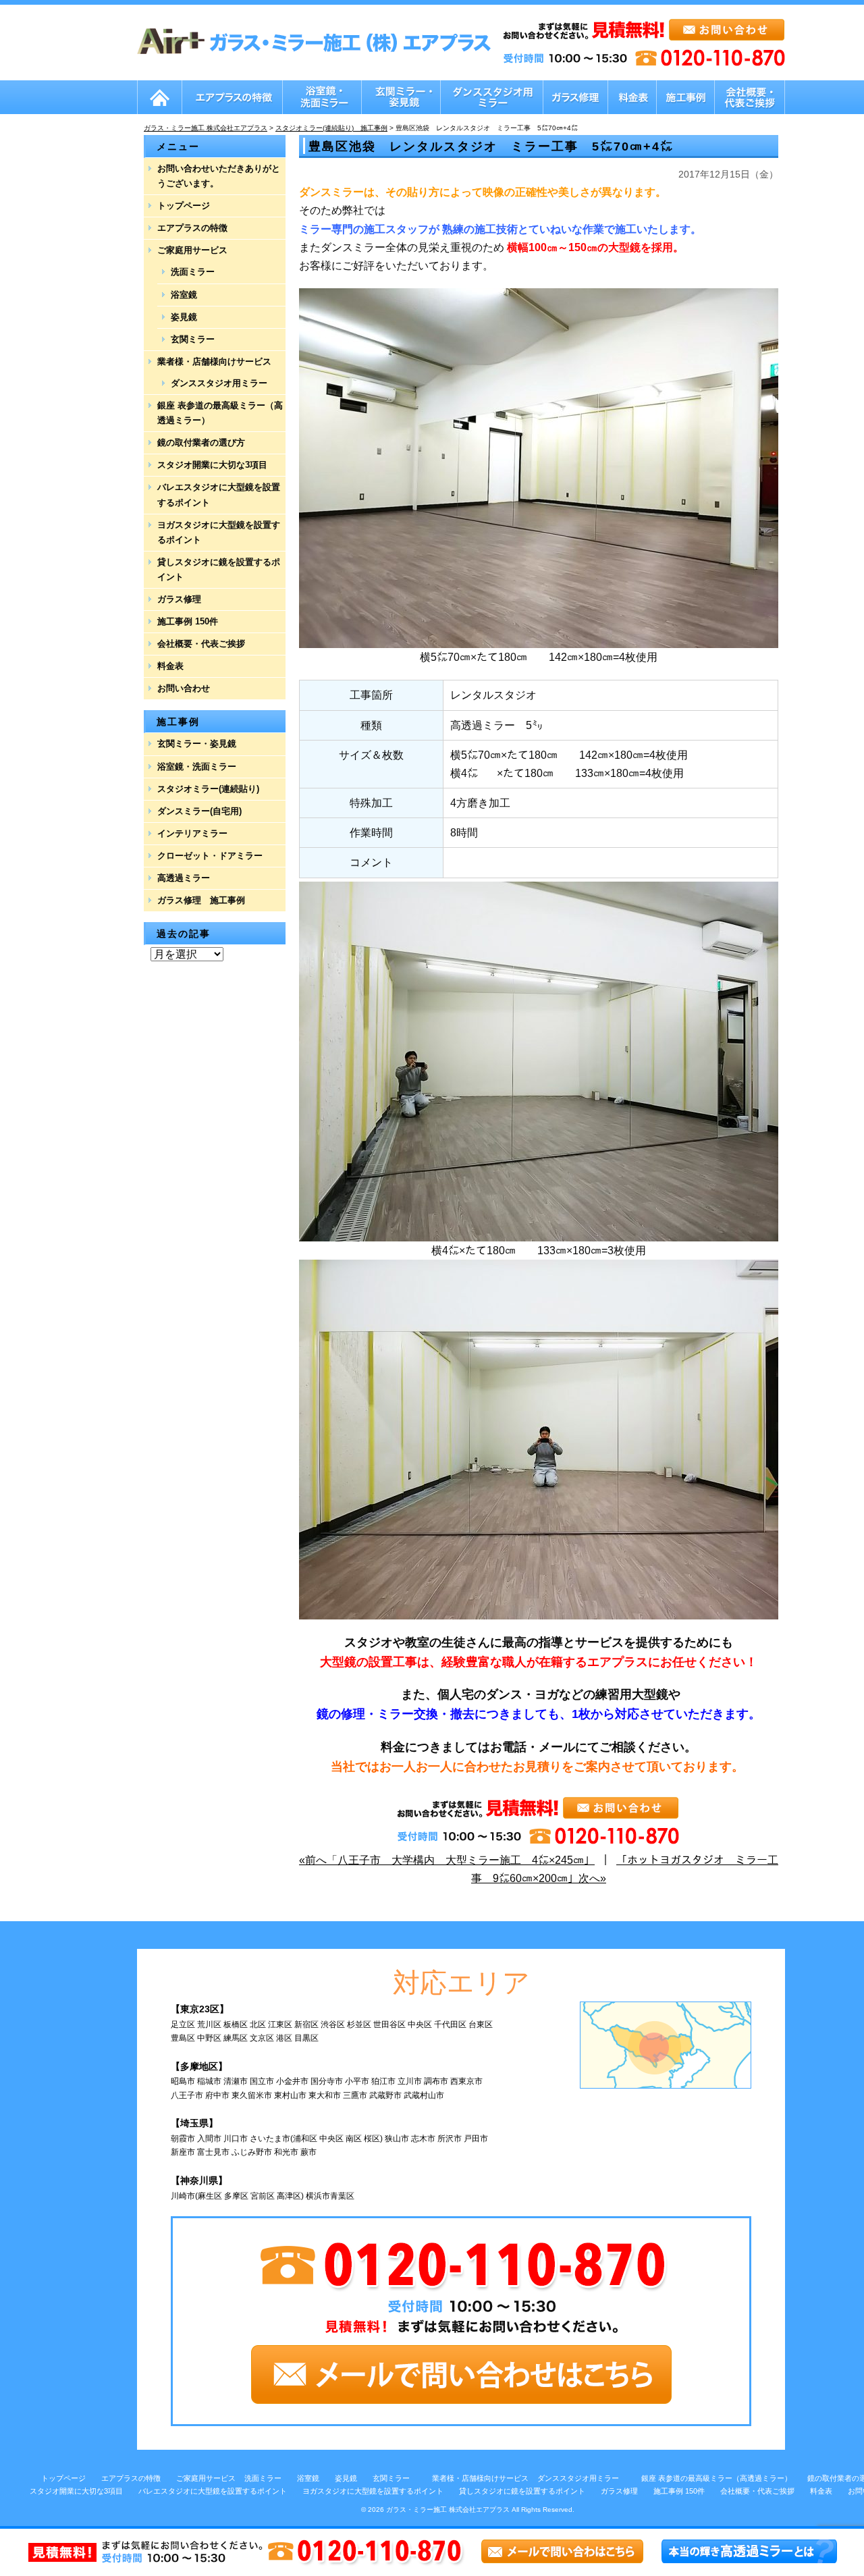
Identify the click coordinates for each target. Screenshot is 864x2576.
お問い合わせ (184, 688)
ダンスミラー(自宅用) (199, 811)
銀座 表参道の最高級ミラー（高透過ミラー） (220, 413)
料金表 (170, 666)
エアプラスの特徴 (192, 228)
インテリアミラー (192, 833)
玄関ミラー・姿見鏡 (197, 744)
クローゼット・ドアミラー (210, 856)
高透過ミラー (184, 878)
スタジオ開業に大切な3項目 (212, 465)
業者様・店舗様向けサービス (214, 361)
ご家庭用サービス (192, 250)
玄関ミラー (193, 339)
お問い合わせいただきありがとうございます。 (219, 176)
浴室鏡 (184, 295)
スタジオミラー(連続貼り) (208, 789)
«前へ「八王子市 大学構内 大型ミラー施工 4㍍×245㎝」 (447, 1860)
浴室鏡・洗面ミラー (197, 767)
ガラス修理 (179, 599)
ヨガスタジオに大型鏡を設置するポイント (219, 532)
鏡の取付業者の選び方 (201, 442)
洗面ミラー (193, 272)
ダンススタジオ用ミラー (219, 383)
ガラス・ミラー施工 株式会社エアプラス (448, 2510)
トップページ (184, 206)
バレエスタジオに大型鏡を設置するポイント (219, 494)
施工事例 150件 (188, 621)
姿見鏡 (184, 317)
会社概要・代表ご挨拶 (201, 644)
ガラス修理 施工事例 (201, 900)
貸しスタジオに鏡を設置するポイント (219, 569)
